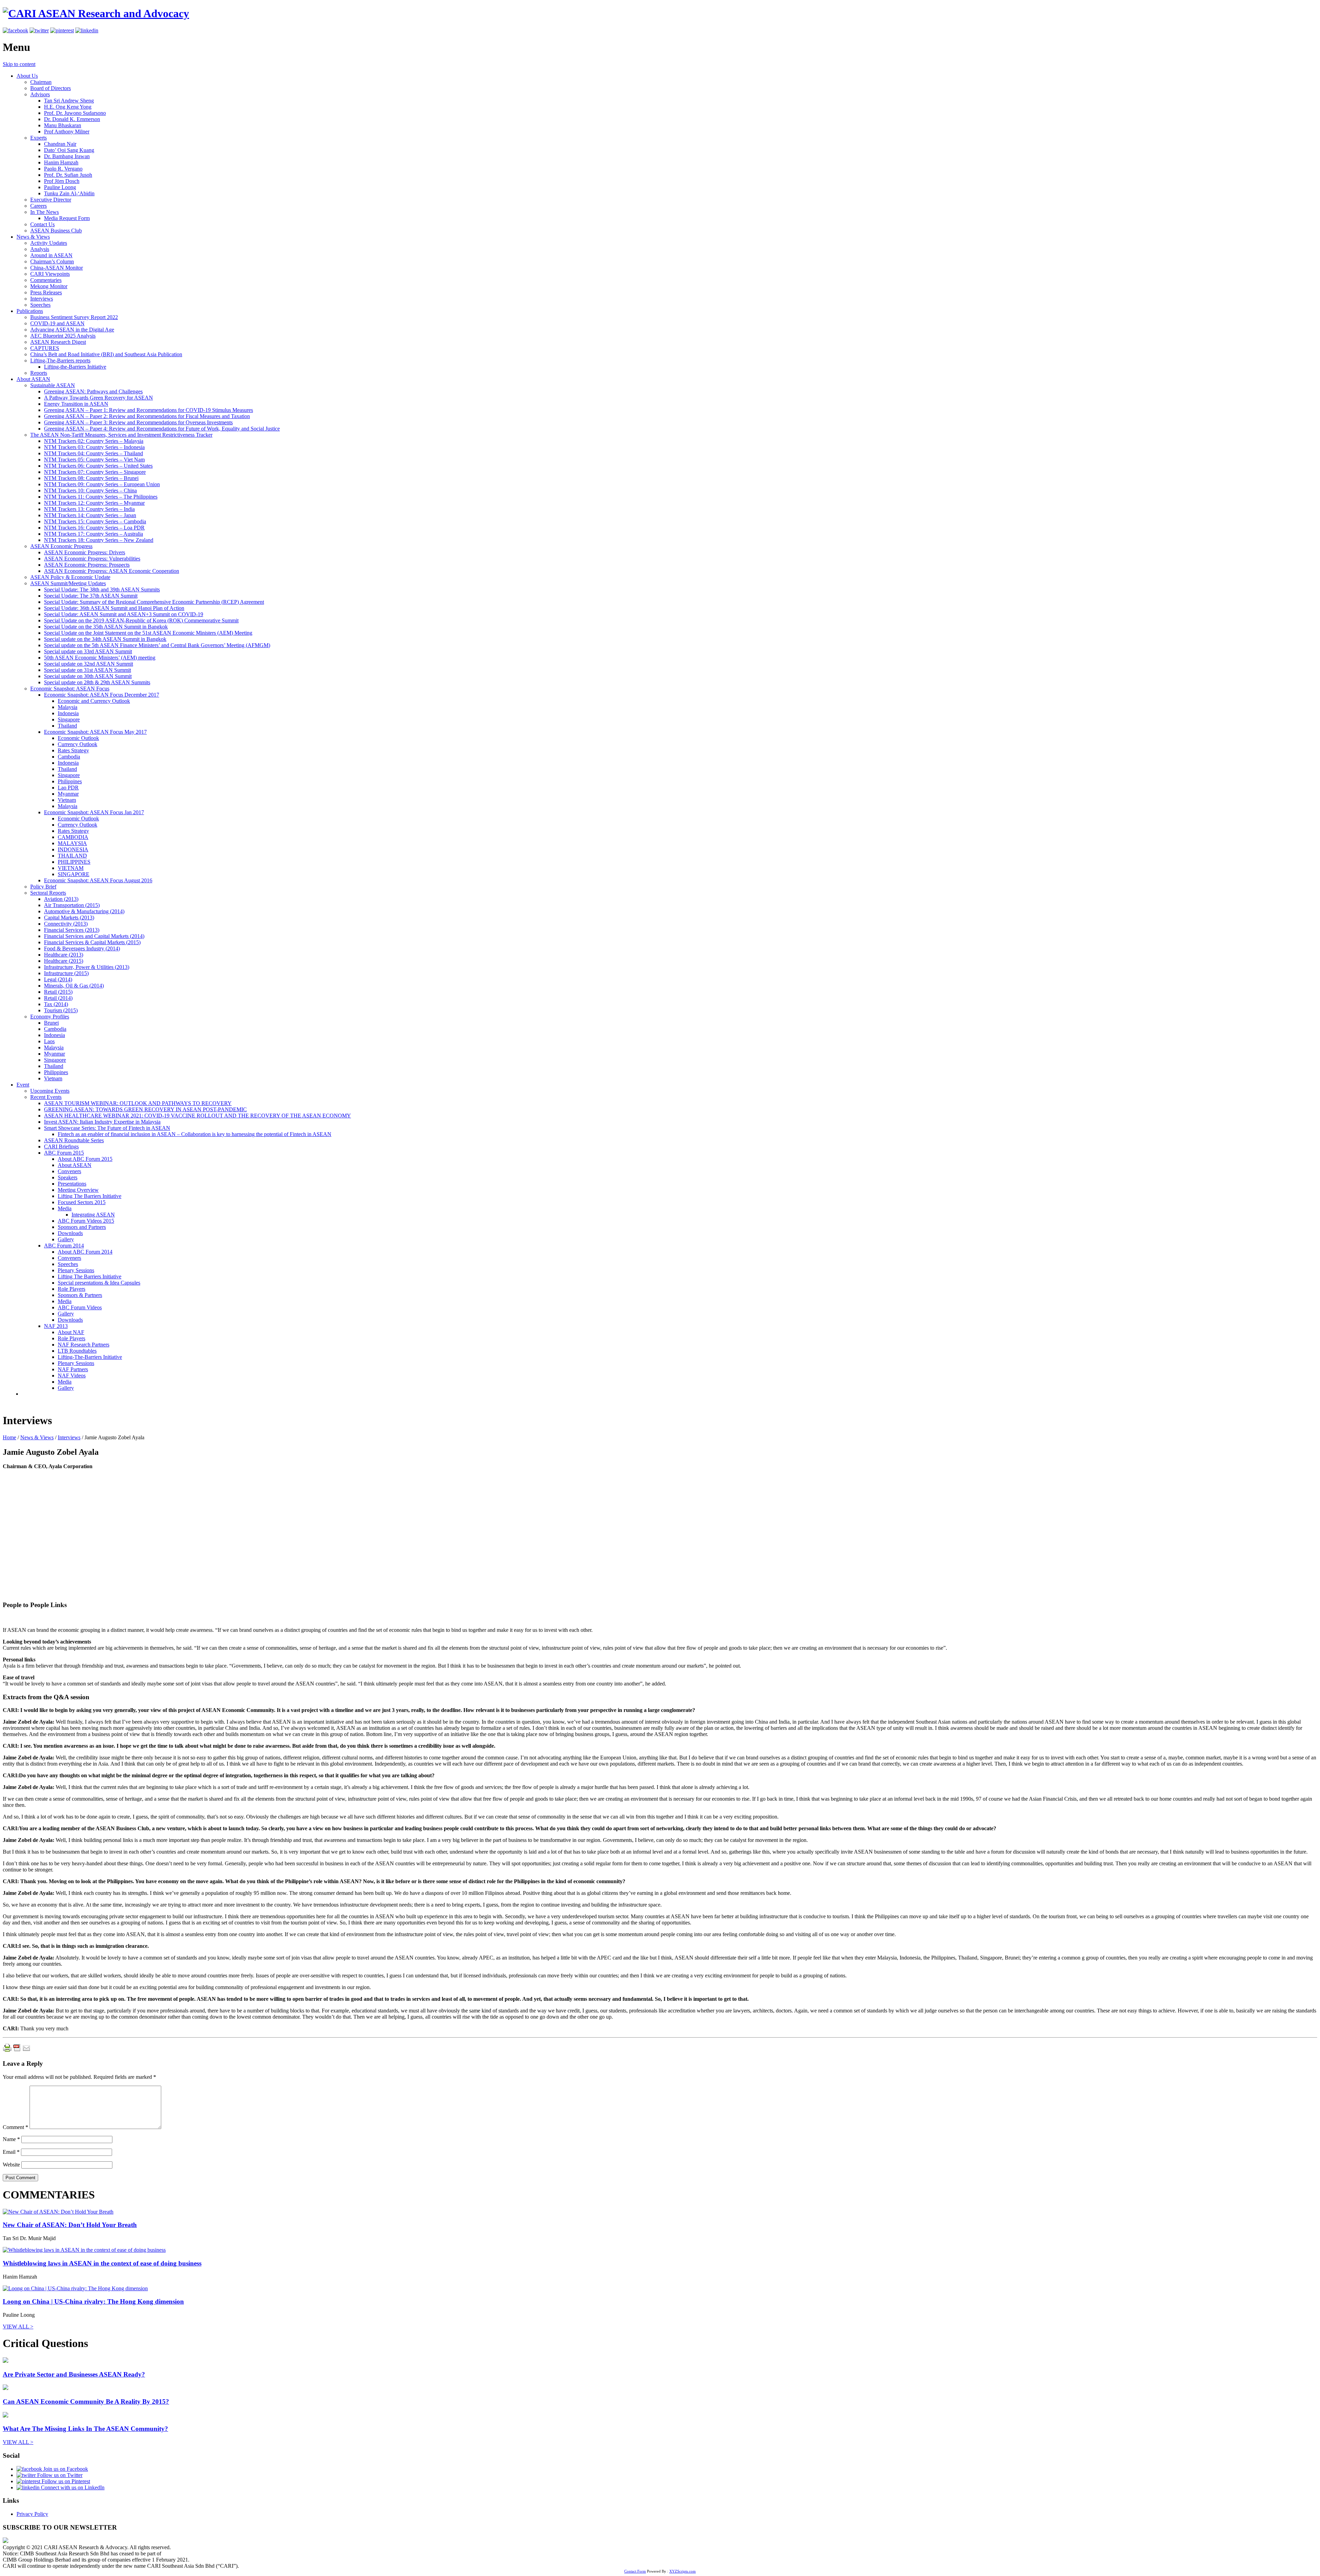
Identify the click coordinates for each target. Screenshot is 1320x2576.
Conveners (69, 1171)
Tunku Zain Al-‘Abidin (69, 193)
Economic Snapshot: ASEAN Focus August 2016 (98, 880)
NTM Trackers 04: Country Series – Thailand (93, 453)
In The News (45, 212)
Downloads (70, 1233)
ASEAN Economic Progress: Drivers (85, 552)
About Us (27, 76)
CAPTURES (45, 348)
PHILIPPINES (74, 862)
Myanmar (68, 794)
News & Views (33, 237)
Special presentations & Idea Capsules (99, 1283)
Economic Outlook (78, 738)
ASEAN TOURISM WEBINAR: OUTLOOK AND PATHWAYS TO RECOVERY (138, 1103)
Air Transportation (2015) (72, 905)
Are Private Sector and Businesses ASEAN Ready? (74, 2374)
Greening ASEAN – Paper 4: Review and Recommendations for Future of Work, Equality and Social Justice (162, 429)
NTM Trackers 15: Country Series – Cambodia (95, 521)
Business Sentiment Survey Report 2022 (74, 317)
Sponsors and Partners (82, 1227)
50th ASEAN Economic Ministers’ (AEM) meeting (100, 658)
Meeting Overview (78, 1190)
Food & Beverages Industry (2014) (82, 948)
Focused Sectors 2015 (82, 1202)
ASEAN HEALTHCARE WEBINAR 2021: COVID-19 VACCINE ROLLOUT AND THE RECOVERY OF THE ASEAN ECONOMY (197, 1116)
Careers (38, 206)
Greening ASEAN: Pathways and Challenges (93, 391)
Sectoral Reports (48, 893)
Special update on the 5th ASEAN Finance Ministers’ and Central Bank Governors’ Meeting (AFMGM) (157, 645)
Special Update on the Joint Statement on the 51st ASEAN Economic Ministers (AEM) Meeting (148, 633)
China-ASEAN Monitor (57, 268)
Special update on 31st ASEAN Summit (87, 670)
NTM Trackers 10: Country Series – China (90, 490)
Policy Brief (43, 887)
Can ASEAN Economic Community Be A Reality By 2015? (86, 2402)
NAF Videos (72, 1376)
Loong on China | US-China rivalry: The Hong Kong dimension (93, 2301)
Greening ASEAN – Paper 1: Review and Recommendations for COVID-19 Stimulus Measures (148, 410)
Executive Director (51, 200)
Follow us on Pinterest (65, 2481)
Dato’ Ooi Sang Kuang (69, 150)
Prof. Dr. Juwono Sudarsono (75, 113)
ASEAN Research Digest (58, 342)
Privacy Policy (32, 2514)
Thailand (67, 726)
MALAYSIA (72, 843)
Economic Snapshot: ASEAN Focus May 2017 (95, 732)
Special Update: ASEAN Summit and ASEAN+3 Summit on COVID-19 (124, 614)
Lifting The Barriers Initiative (90, 1196)
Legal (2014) (58, 979)
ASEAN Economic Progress (61, 546)
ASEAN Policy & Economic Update (70, 577)
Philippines (70, 781)
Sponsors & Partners (80, 1295)
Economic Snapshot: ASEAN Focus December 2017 (102, 695)
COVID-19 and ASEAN (57, 323)
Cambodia (69, 757)
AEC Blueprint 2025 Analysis (63, 336)
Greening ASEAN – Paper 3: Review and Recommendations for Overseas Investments (138, 422)
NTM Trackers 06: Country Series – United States (98, 466)
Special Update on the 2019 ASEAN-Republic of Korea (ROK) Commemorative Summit (141, 620)
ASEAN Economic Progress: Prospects (87, 565)
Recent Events (46, 1097)
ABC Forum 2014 (64, 1246)
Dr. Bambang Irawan (67, 156)
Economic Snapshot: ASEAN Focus (70, 689)
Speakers (68, 1177)
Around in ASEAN (51, 255)
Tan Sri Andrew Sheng (69, 101)
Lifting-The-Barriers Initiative (90, 1357)
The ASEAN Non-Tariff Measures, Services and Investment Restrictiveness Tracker (121, 435)
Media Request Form (67, 218)
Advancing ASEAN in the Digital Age (72, 330)
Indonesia (68, 713)
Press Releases (46, 292)
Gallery (66, 1239)
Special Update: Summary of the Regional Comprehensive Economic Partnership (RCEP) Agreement (154, 602)
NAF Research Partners (84, 1345)
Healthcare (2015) (64, 961)
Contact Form (635, 2571)
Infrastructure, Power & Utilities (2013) (87, 967)
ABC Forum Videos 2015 (86, 1221)
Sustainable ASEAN (53, 385)
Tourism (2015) (61, 1010)
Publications (30, 311)
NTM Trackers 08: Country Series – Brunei (91, 478)
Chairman (41, 82)
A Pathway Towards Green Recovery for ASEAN (98, 398)
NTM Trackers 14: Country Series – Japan (90, 515)
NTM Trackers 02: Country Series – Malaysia (94, 441)
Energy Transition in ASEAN (76, 404)
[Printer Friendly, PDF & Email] (16, 2050)
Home (9, 1437)
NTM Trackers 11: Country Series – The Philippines (101, 497)
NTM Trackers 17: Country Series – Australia (93, 534)
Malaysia (68, 707)
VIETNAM (71, 868)
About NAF (71, 1332)
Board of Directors (51, 88)
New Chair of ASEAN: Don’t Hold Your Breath (70, 2225)
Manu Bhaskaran (63, 125)
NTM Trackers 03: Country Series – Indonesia (94, 447)
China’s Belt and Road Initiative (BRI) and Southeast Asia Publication (106, 354)
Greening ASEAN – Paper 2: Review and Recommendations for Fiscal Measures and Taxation (147, 416)
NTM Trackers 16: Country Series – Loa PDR (94, 528)
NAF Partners (73, 1369)
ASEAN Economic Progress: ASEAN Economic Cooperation (112, 571)
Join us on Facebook (65, 2469)
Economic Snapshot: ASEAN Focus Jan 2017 (94, 812)
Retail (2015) (58, 992)
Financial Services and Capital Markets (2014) (94, 936)
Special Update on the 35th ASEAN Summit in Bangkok (106, 627)
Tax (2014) (56, 1004)
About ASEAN (33, 379)
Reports (39, 373)
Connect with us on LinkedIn (72, 2487)
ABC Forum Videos (80, 1307)
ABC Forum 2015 (64, 1153)
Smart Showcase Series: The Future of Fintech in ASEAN (107, 1128)
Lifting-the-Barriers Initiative (75, 367)
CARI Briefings (61, 1147)
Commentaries (46, 280)
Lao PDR (68, 788)
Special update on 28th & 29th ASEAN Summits (97, 682)
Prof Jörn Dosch (62, 181)
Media (65, 1208)
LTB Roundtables (77, 1351)
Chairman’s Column (52, 261)
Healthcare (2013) (64, 955)
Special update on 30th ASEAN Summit (88, 676)
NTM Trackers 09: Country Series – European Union (102, 484)
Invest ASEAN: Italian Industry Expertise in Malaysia (102, 1122)
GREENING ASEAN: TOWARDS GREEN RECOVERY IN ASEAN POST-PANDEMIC (145, 1109)
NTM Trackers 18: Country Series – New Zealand (99, 540)
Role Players (71, 1289)
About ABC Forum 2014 (85, 1252)
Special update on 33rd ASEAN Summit (88, 651)
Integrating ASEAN (93, 1215)
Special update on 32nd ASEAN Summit (89, 664)
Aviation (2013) (61, 899)
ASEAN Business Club (56, 231)
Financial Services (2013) (72, 930)
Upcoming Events (50, 1091)
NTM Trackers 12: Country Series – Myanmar (94, 503)
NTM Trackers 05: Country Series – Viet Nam (94, 460)
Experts (38, 138)
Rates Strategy (73, 750)
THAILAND (72, 856)
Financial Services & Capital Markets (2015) (92, 942)
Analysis (40, 249)
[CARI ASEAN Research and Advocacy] (96, 13)
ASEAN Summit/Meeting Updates (68, 583)
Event (23, 1085)
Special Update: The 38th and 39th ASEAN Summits (102, 590)
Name (11, 2139)
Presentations (72, 1184)
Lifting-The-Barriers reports (60, 361)
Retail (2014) (58, 998)
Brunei (51, 1023)
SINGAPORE (74, 874)
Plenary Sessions (76, 1270)
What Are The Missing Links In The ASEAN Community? (85, 2429)
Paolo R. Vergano (63, 169)
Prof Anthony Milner (67, 132)
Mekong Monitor (49, 286)
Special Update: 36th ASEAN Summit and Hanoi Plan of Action (114, 608)
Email (11, 2152)
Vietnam (67, 800)
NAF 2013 (56, 1326)
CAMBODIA (73, 837)
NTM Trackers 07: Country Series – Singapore (95, 472)
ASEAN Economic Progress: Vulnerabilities (92, 559)
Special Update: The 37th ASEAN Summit (91, 596)
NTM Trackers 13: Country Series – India (89, 509)
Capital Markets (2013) (69, 918)
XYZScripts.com (683, 2571)
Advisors (40, 94)
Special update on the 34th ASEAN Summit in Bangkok (105, 639)
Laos (49, 1041)
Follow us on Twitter (59, 2475)
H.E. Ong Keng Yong (68, 107)
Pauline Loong (60, 187)
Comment (15, 2127)
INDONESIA (73, 849)
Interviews (42, 299)
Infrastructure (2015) (66, 973)
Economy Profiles (50, 1017)
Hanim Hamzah (61, 162)
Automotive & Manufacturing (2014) (84, 911)
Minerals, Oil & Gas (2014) (74, 986)
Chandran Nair (60, 144)
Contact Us (42, 224)
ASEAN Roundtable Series (74, 1140)
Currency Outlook (78, 744)
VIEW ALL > (18, 2327)
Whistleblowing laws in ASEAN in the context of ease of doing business (102, 2263)
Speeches (40, 305)
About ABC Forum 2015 (85, 1159)
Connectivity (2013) (66, 924)
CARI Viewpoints (50, 274)
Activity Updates (49, 243)
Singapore (69, 719)
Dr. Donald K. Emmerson (72, 119)
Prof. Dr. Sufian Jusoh (68, 175)
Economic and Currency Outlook (94, 701)
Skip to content (19, 64)
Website (11, 2165)
